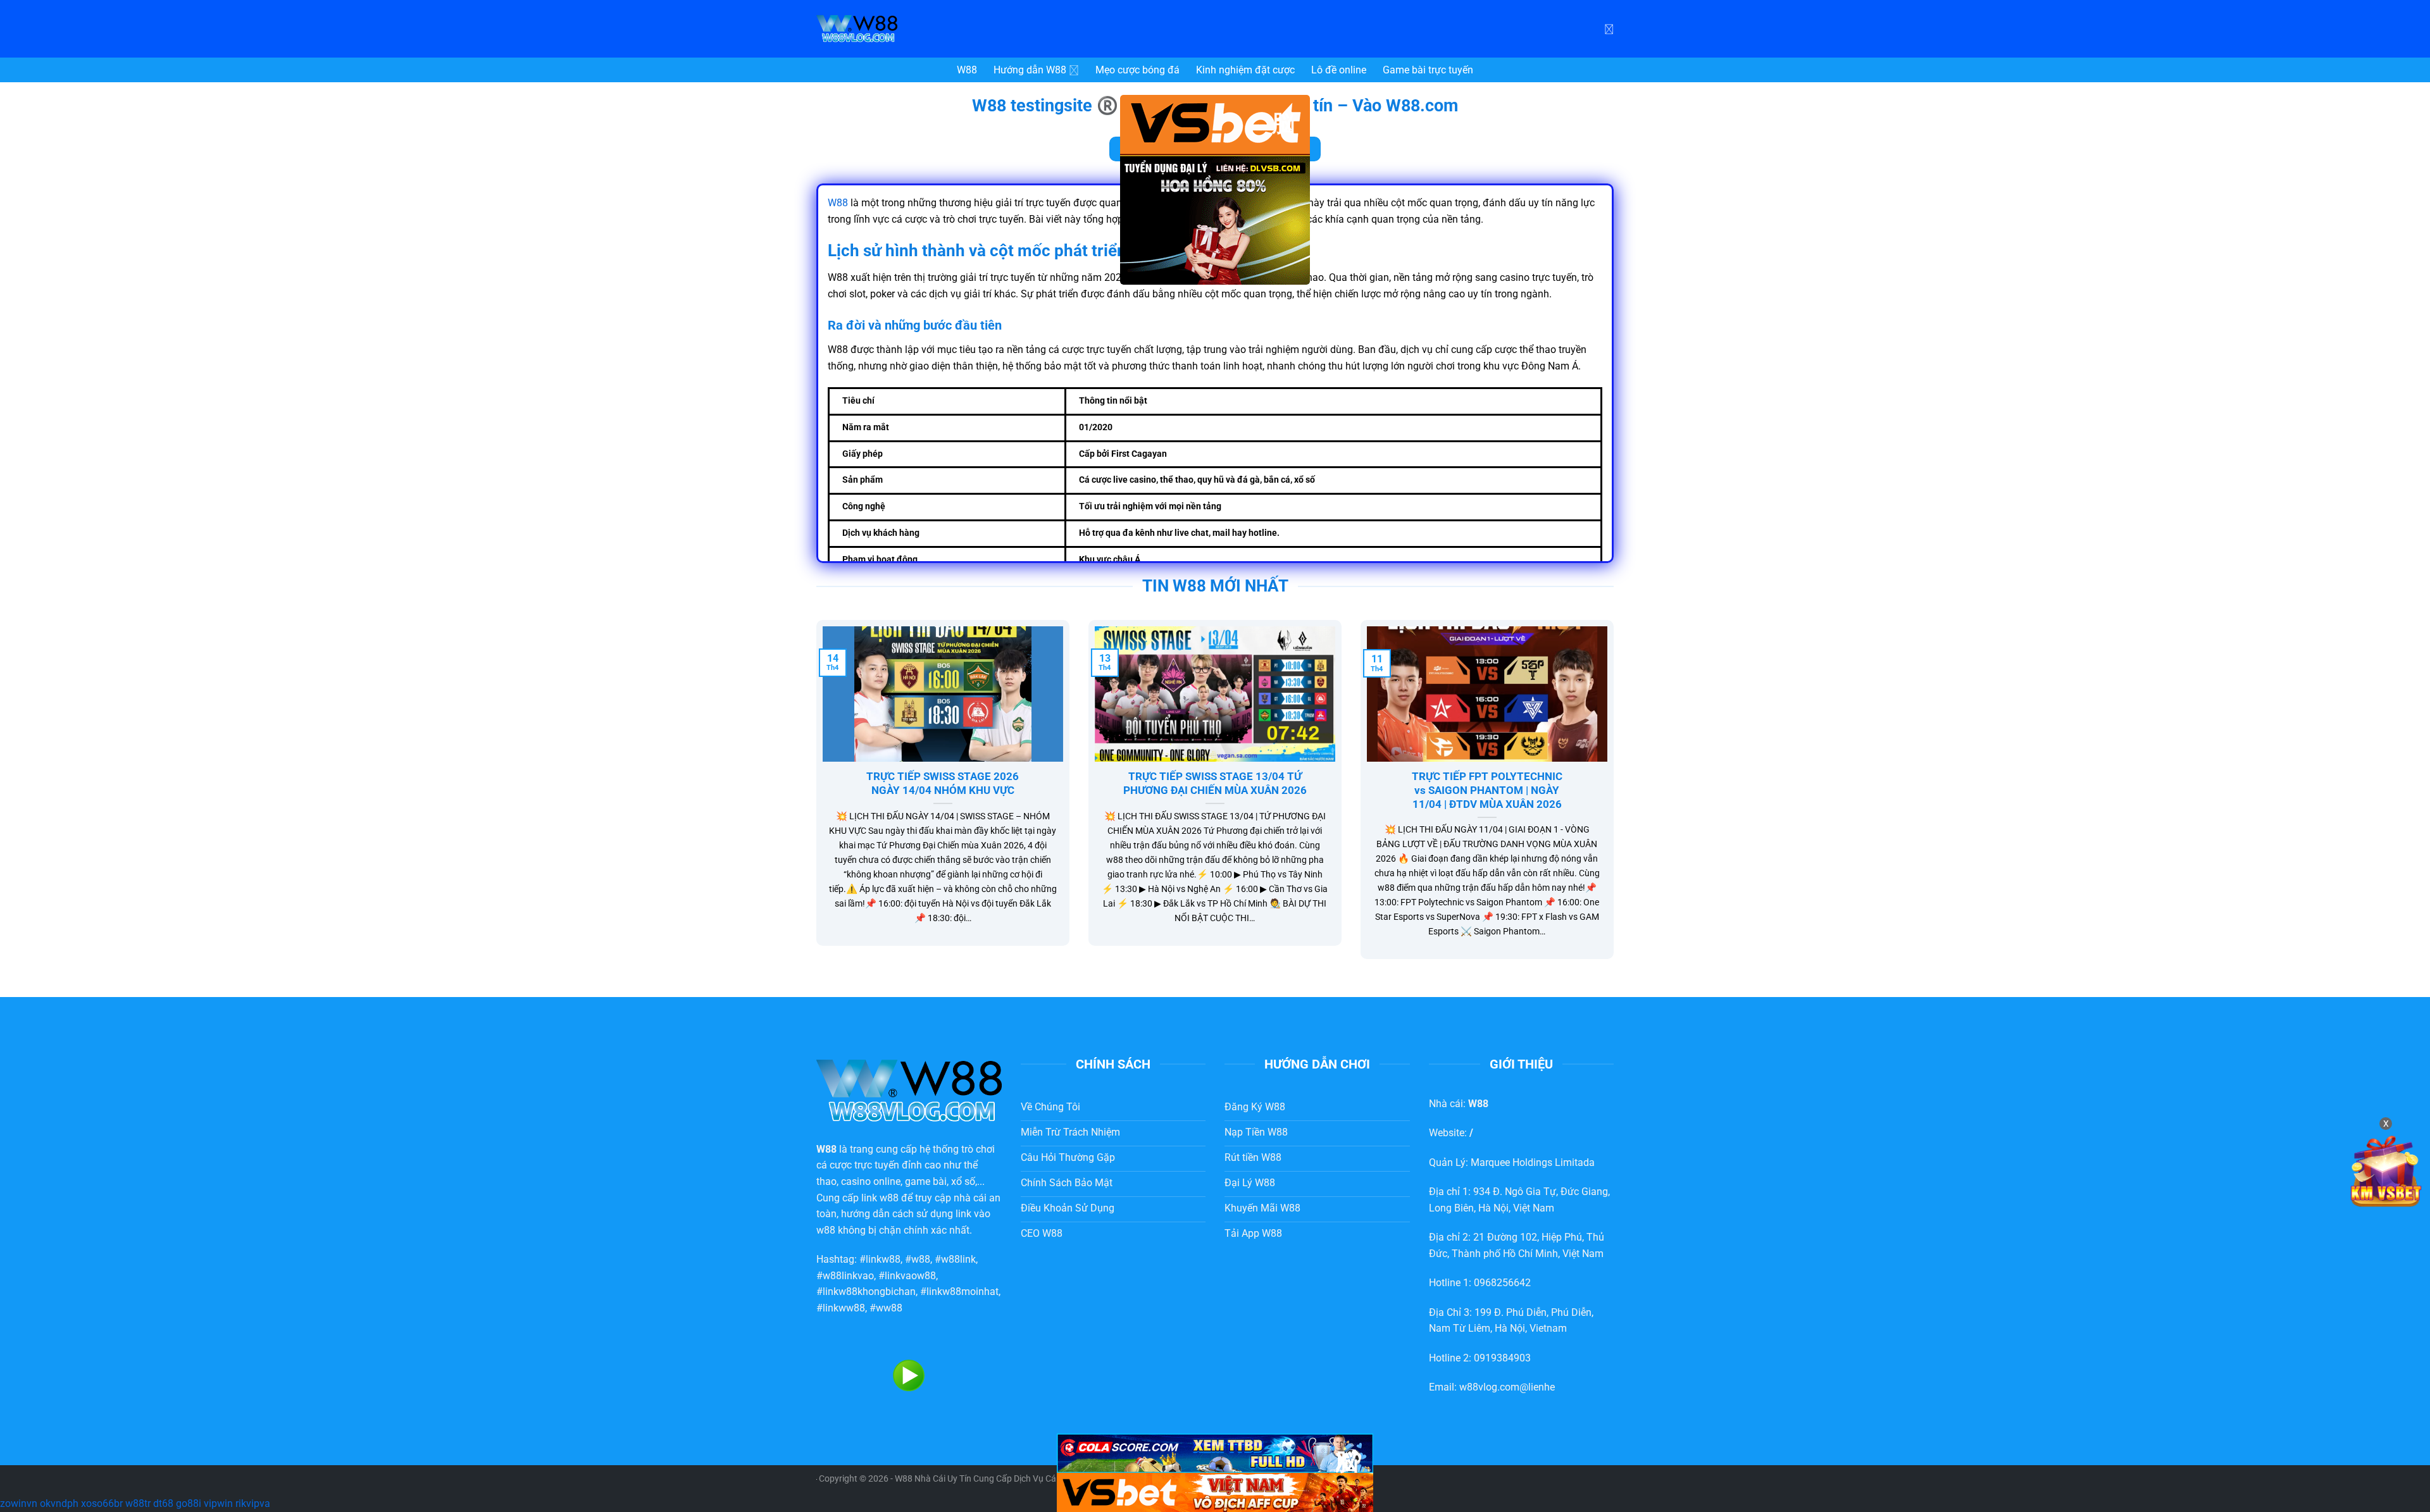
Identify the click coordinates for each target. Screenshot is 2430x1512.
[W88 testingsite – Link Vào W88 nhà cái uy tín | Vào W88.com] (911, 29)
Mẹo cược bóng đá (1137, 70)
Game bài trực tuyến (1428, 70)
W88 (967, 70)
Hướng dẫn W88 (1030, 70)
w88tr (138, 1503)
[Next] (1616, 798)
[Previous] (814, 798)
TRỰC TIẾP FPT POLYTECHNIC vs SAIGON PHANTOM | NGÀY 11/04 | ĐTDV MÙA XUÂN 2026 (1487, 790)
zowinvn (19, 1503)
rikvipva (253, 1503)
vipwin (218, 1503)
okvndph (59, 1503)
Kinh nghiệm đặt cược (1245, 70)
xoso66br (102, 1503)
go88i (189, 1503)
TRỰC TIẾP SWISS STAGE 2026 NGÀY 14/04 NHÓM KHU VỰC (943, 784)
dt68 (163, 1503)
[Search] (1609, 28)
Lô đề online (1339, 70)
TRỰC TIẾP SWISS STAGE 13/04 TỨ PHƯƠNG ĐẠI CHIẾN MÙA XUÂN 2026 (1215, 784)
